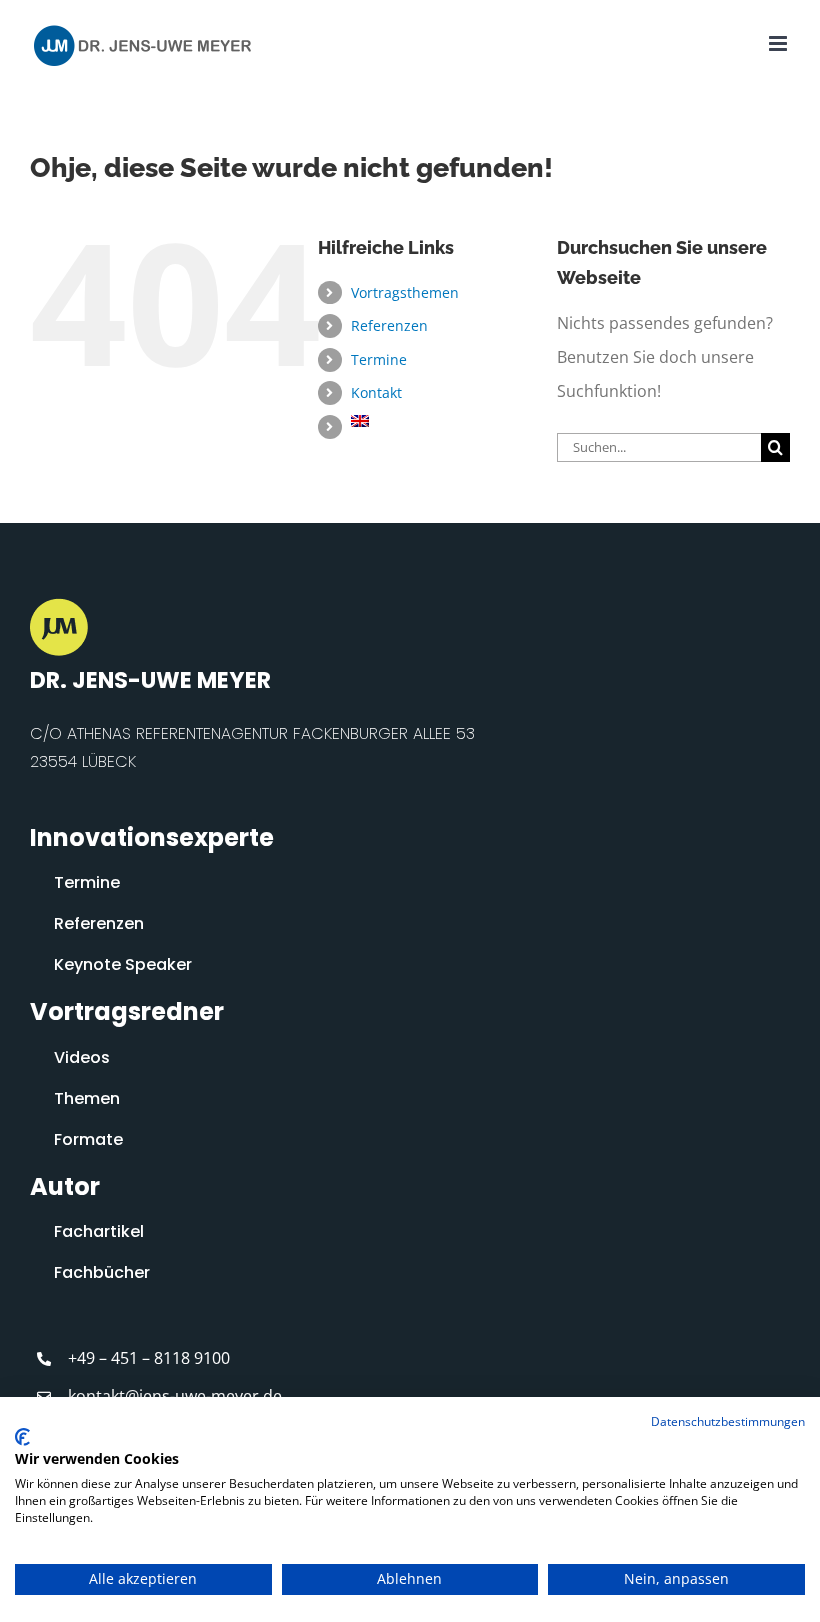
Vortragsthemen (405, 292)
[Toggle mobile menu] (779, 43)
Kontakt (376, 392)
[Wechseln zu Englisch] (438, 421)
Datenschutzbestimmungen (728, 1421)
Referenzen (389, 325)
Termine (379, 359)
